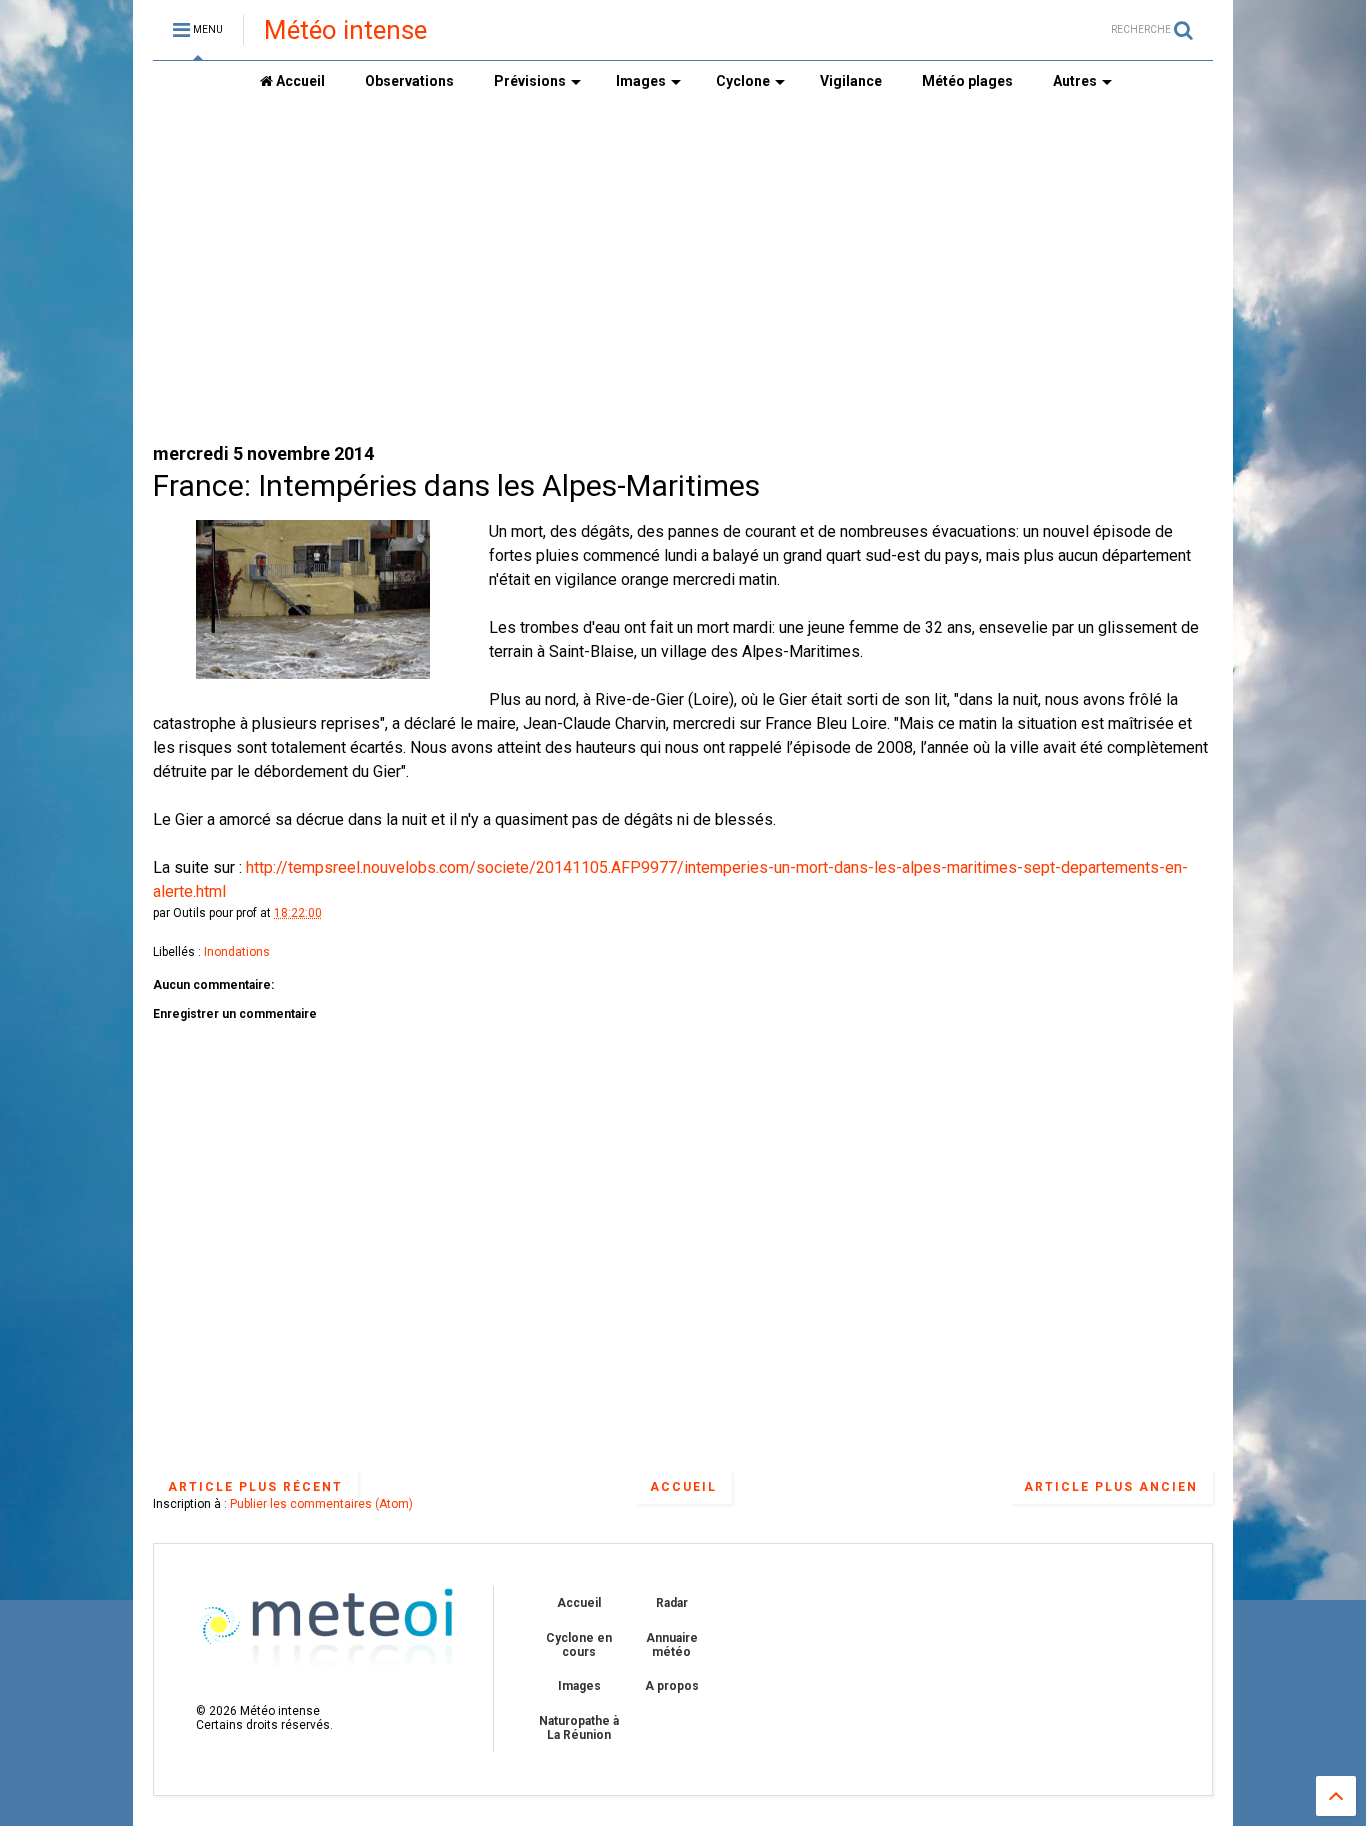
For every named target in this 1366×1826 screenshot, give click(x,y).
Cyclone (743, 81)
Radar (672, 1603)
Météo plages (967, 81)
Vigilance (851, 81)
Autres (1075, 81)
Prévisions (530, 81)
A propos (672, 1686)
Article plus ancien (1111, 1487)
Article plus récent (255, 1487)
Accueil (299, 81)
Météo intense (345, 30)
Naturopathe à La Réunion (579, 1728)
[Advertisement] (683, 271)
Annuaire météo (672, 1645)
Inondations (237, 952)
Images (641, 81)
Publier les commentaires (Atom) (321, 1504)
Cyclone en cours (579, 1645)
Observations (409, 81)
